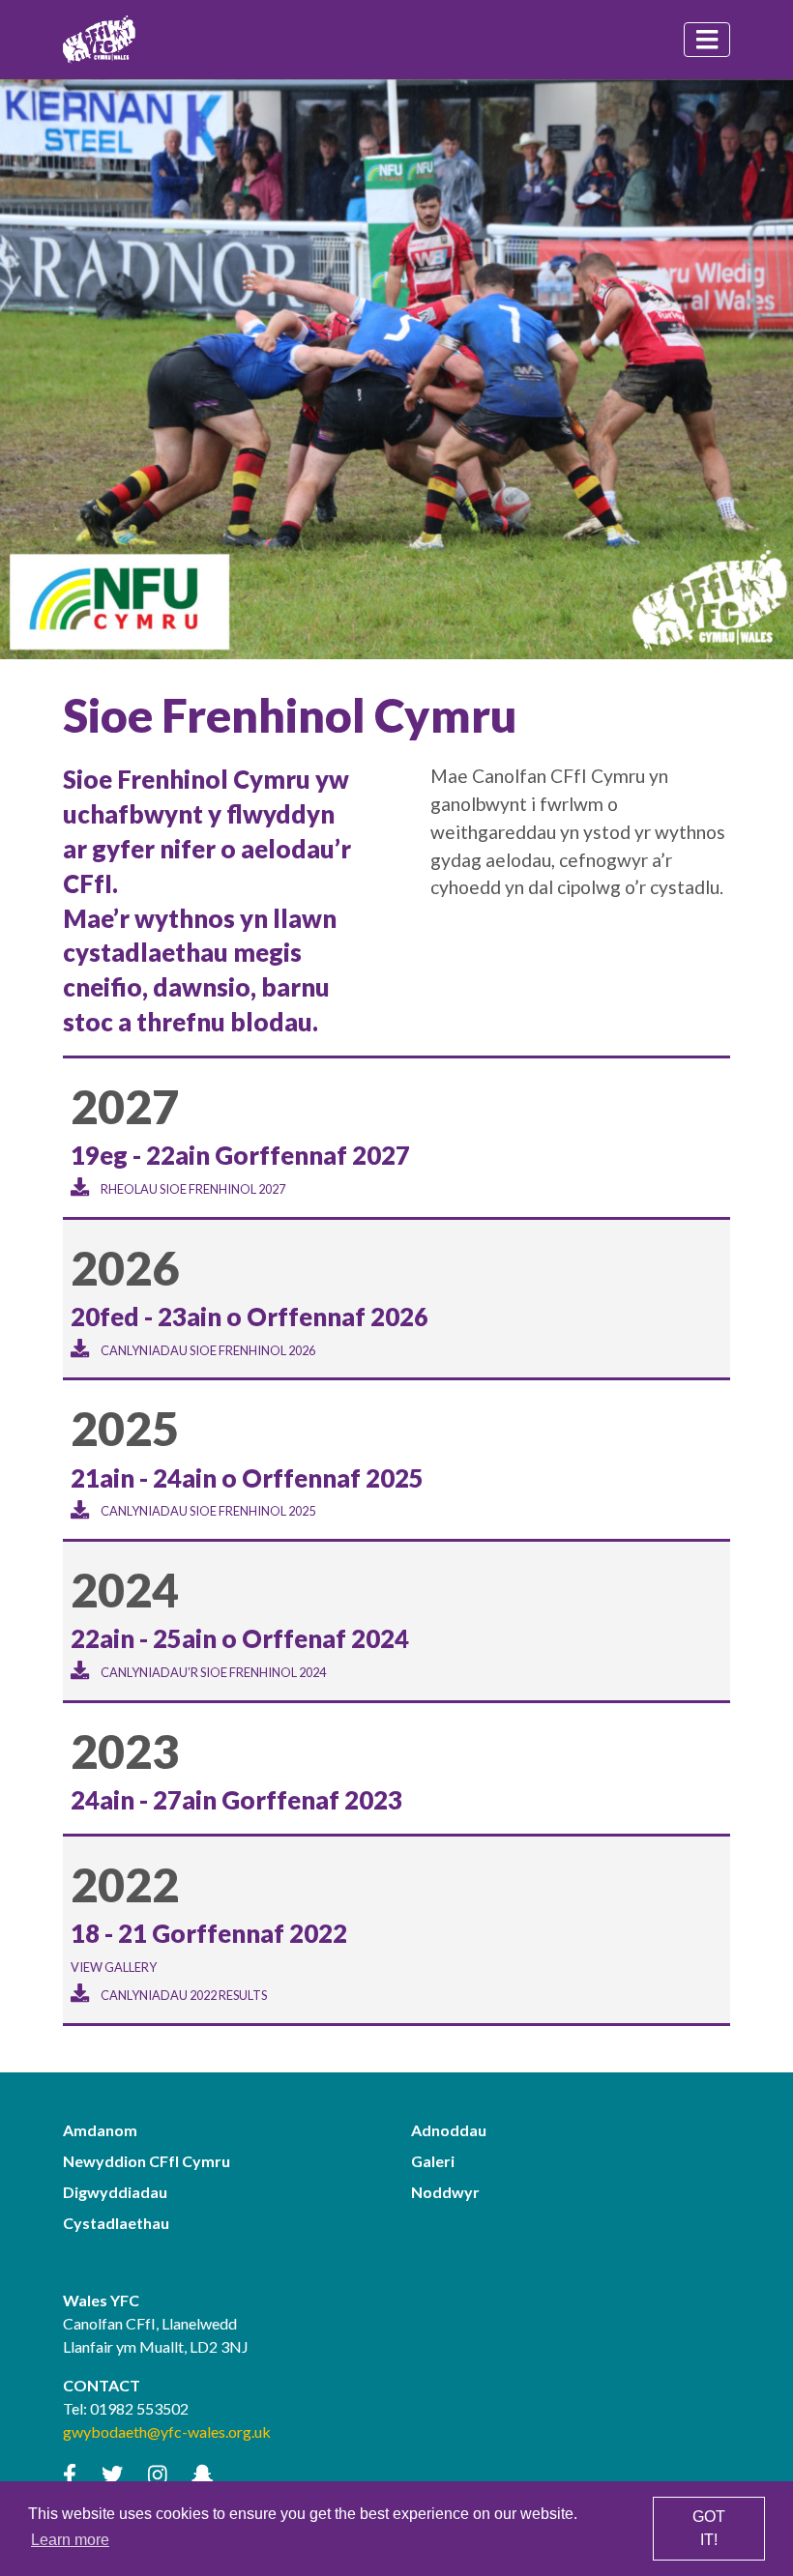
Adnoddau (449, 2130)
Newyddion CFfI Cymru (147, 2161)
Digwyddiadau (115, 2192)
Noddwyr (445, 2192)
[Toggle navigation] (707, 40)
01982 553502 (139, 2408)
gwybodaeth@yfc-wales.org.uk (167, 2431)
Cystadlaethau (116, 2223)
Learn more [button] (70, 2540)
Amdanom (100, 2130)
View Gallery (114, 1967)
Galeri (433, 2161)
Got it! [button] (709, 2528)
